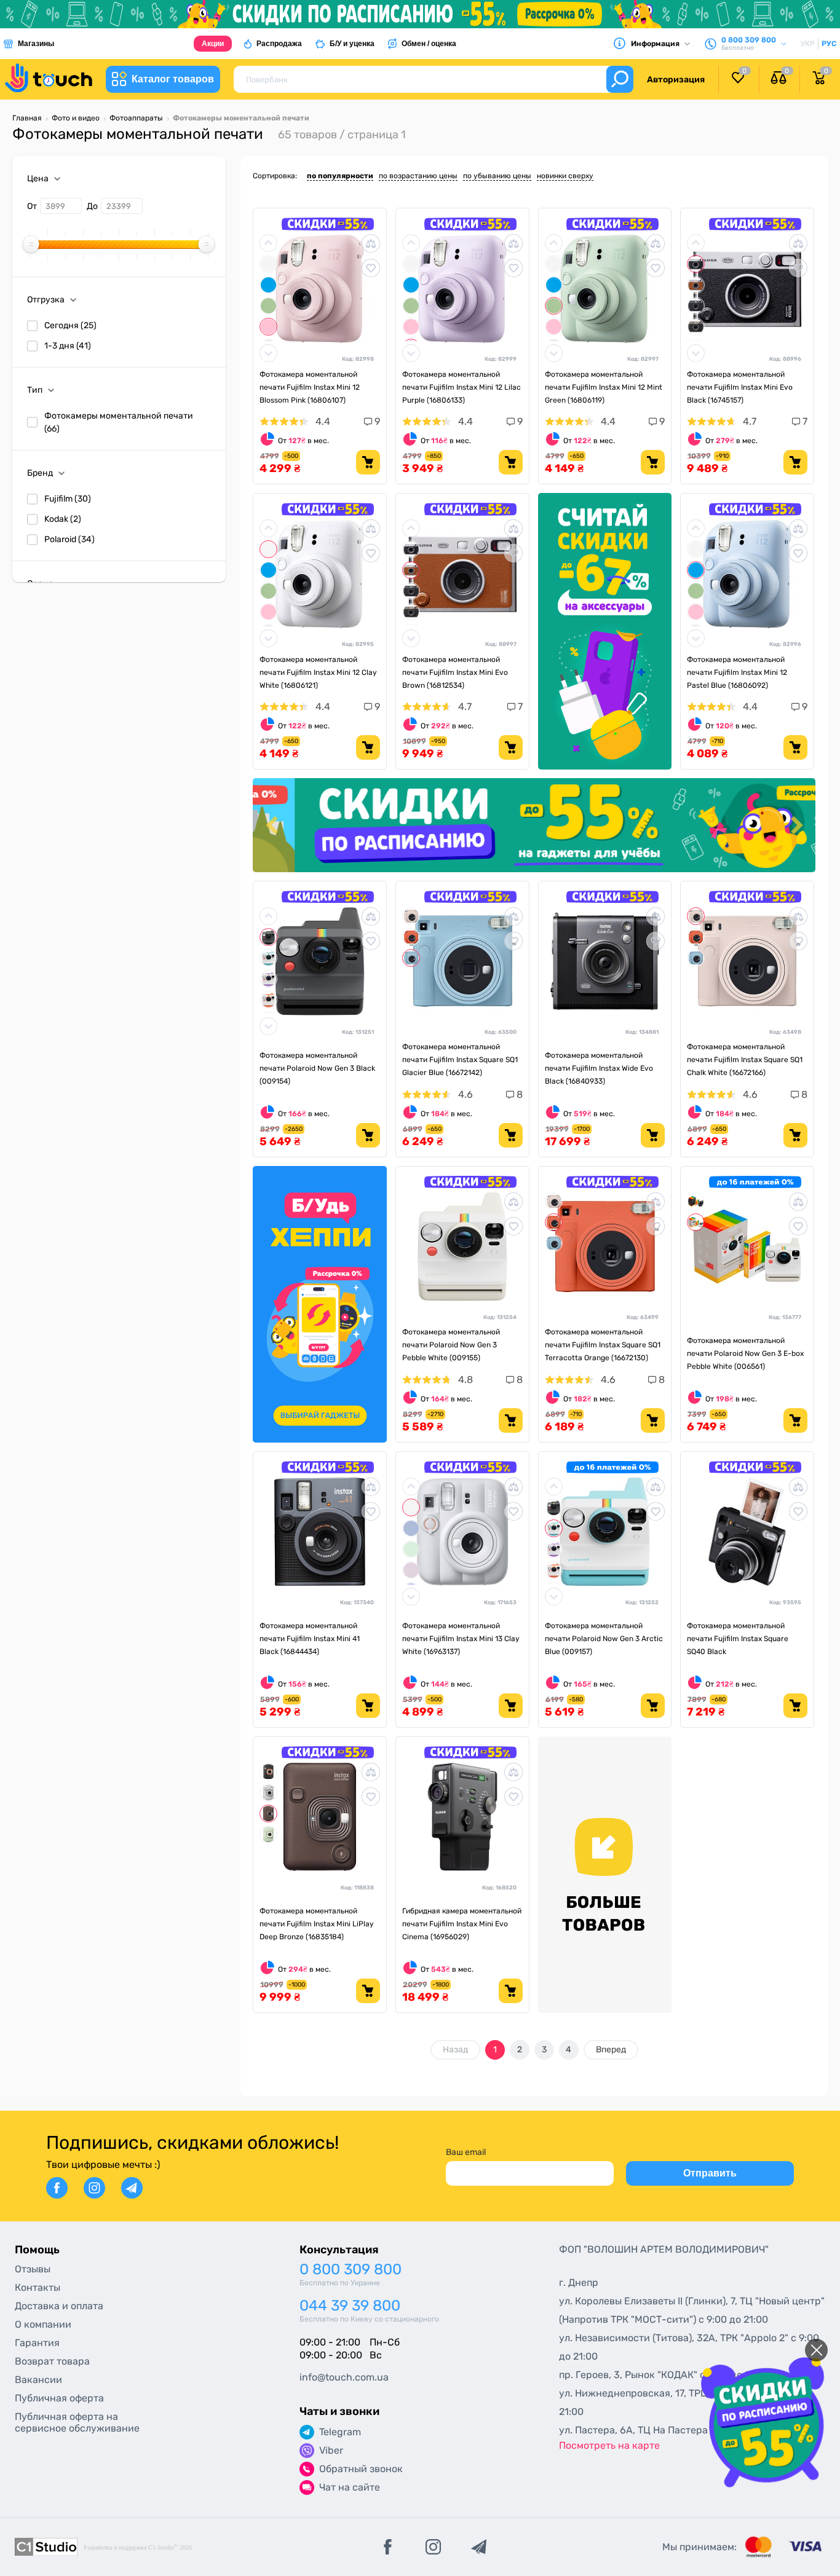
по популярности (340, 176)
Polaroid (69, 539)
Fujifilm (68, 499)
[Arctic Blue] (268, 958)
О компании (43, 2324)
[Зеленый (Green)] (268, 1834)
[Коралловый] (268, 1000)
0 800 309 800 (351, 2270)
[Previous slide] (273, 825)
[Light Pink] (411, 1570)
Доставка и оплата (59, 2306)
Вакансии (38, 2380)
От (32, 206)
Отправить (710, 2173)
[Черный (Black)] (696, 264)
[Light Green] (411, 1549)
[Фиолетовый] (268, 979)
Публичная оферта (59, 2398)
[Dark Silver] (696, 306)
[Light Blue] (411, 1528)
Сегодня (70, 325)
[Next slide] (795, 825)
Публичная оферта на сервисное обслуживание (77, 2422)
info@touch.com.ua (344, 2377)
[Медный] (268, 1814)
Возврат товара (52, 2361)
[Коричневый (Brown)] (696, 285)
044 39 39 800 (350, 2306)
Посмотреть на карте (609, 2445)
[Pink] (268, 327)
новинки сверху (565, 176)
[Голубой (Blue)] (268, 285)
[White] (268, 264)
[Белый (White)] (411, 916)
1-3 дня (68, 346)
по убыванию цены (497, 176)
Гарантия (37, 2343)
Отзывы (33, 2269)
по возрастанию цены (418, 176)
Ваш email (466, 2152)
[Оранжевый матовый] (411, 937)
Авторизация (676, 80)
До (92, 206)
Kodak (63, 519)
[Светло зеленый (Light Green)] (268, 306)
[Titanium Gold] (696, 327)
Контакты (38, 2287)
